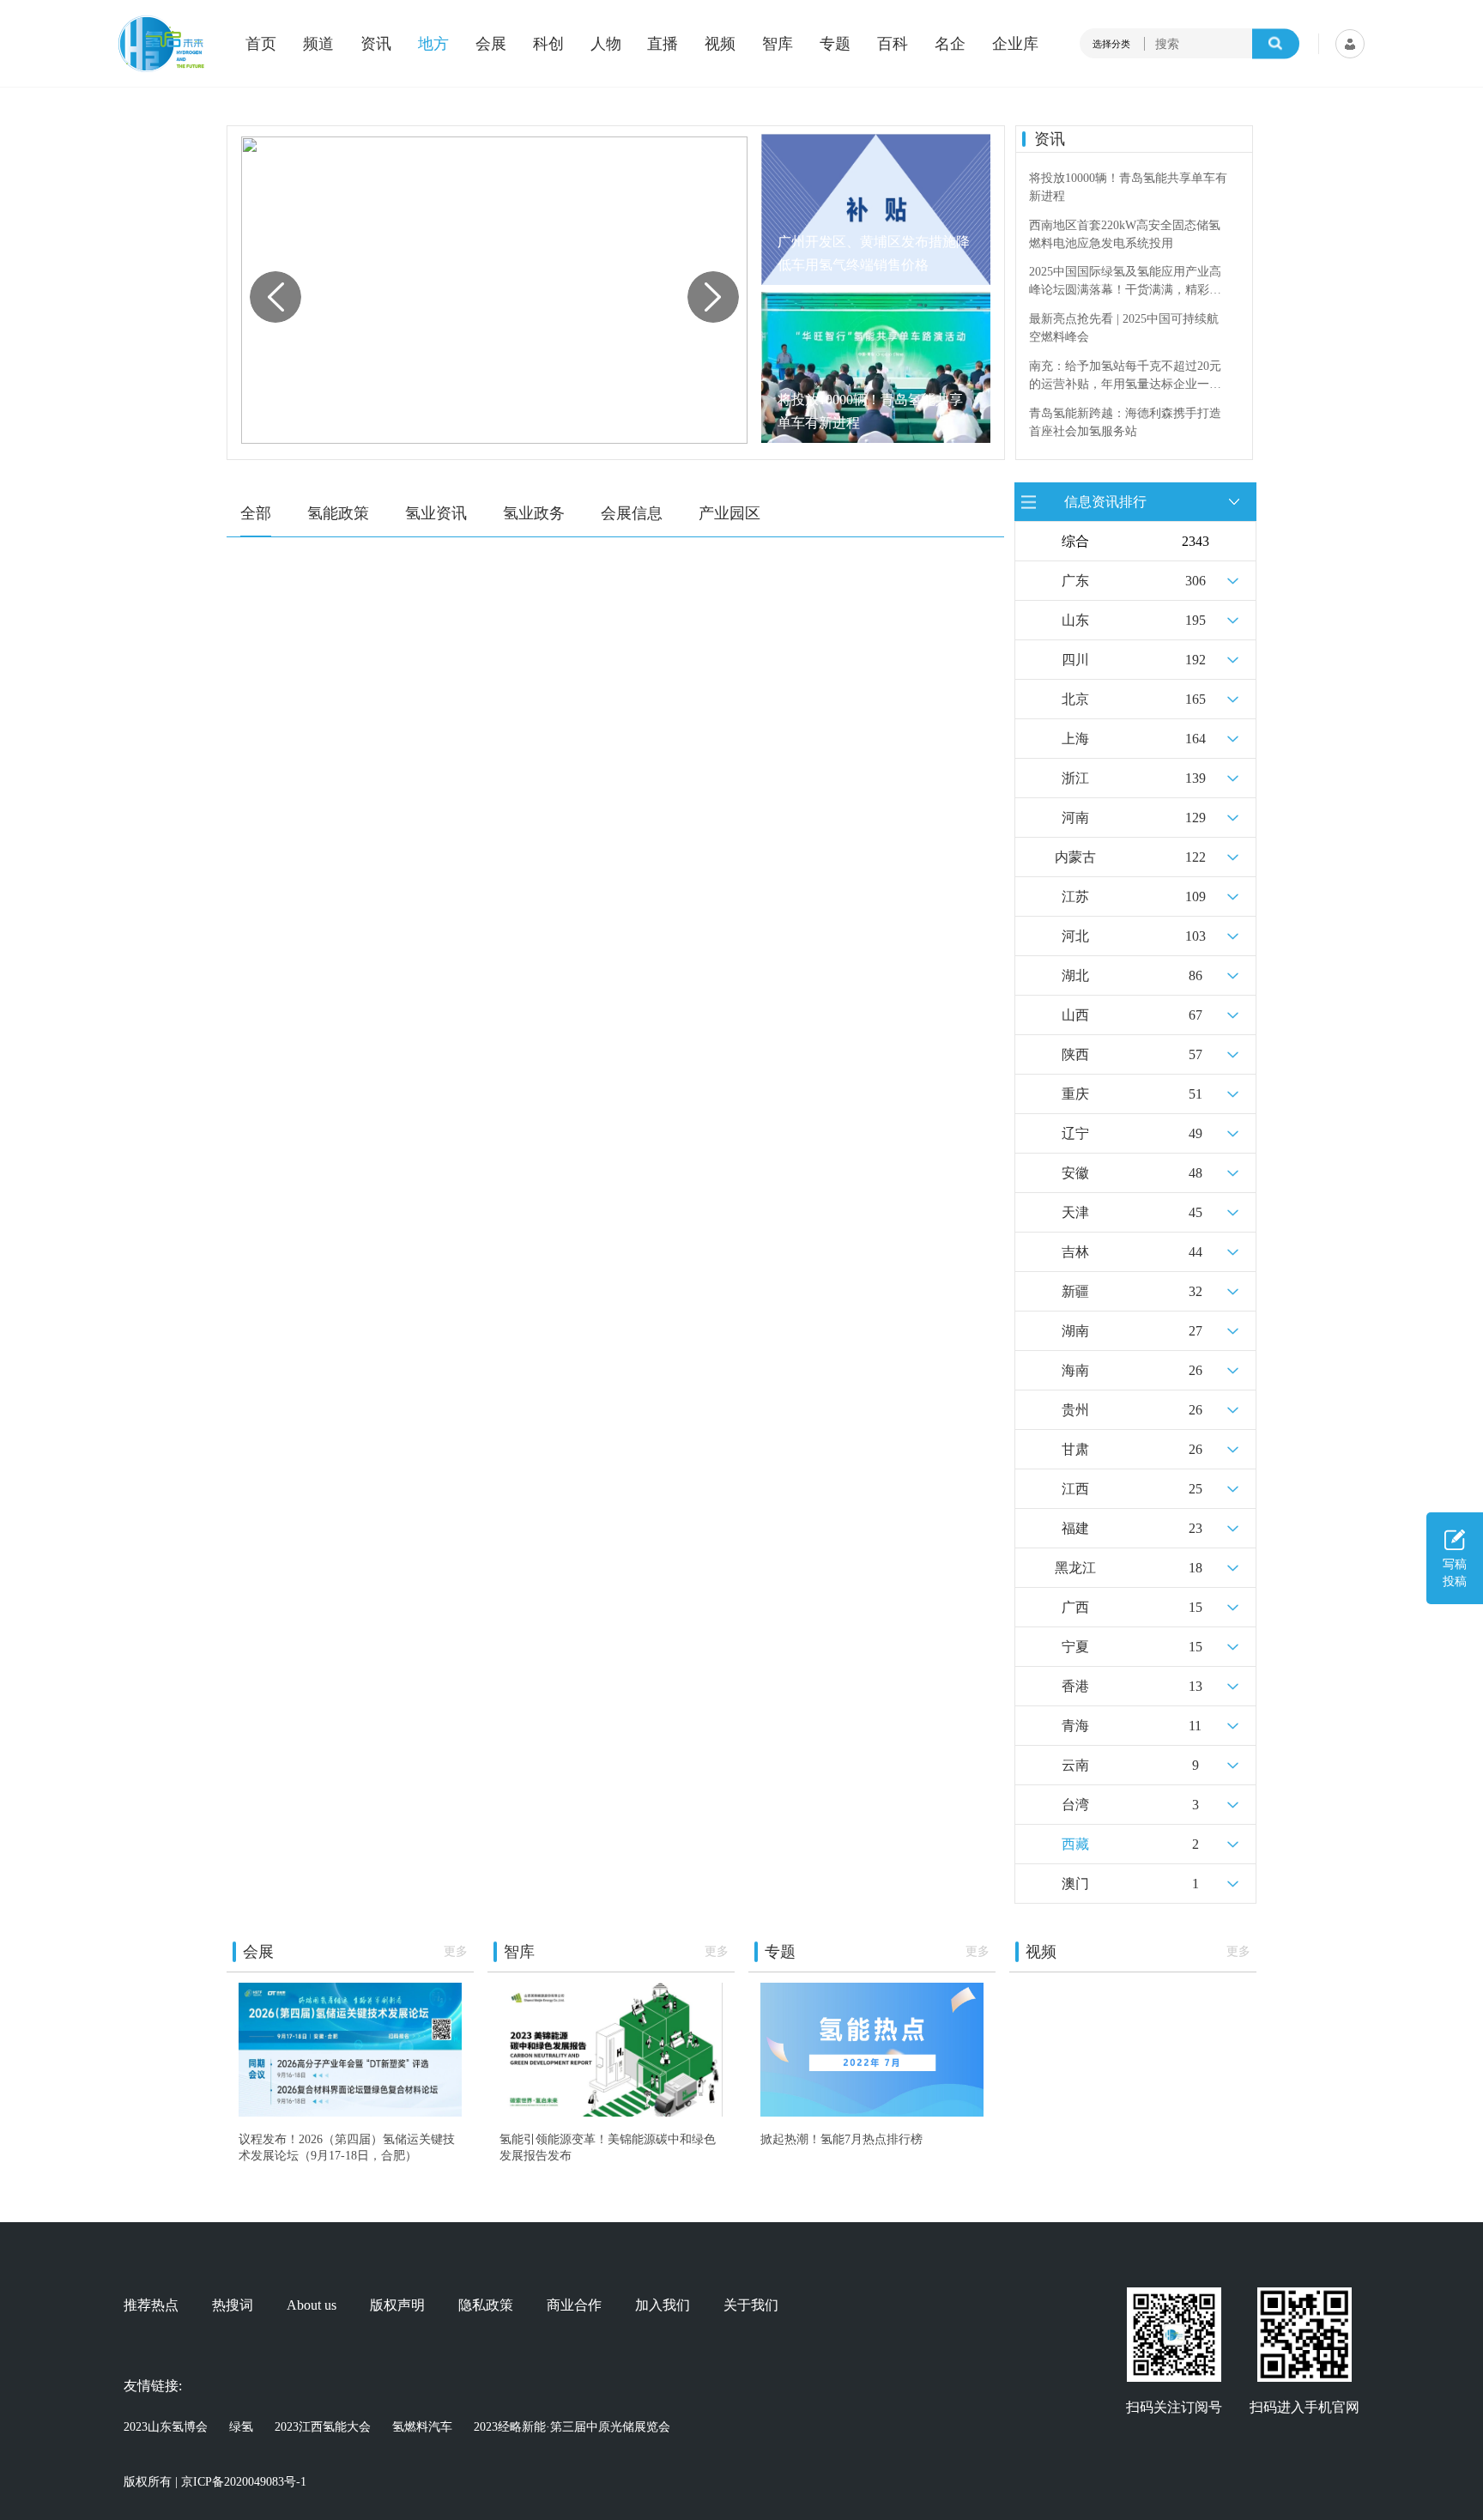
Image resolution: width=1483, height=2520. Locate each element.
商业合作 (574, 2305)
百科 (893, 44)
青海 (1075, 1726)
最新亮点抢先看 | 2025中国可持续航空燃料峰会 (1124, 328)
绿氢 (241, 2427)
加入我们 (663, 2305)
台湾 (1075, 1805)
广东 (1075, 581)
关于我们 (751, 2305)
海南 (1075, 1370)
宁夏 (1075, 1647)
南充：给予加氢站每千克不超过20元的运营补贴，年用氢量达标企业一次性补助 (1125, 376)
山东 (1075, 620)
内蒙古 (1075, 857)
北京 (1075, 699)
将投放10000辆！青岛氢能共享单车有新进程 (870, 411)
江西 (1075, 1489)
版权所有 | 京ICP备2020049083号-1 (215, 2482)
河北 (1075, 936)
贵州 (1075, 1410)
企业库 (1015, 44)
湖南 (1075, 1331)
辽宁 (1075, 1133)
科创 (548, 44)
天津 (1075, 1212)
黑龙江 (1075, 1568)
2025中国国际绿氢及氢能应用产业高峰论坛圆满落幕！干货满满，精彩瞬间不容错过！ (1125, 282)
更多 (456, 1951)
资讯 (376, 44)
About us (312, 2305)
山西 (1075, 1015)
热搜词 (233, 2305)
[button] (713, 297)
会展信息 (632, 513)
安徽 (1075, 1173)
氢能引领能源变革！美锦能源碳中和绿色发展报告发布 (608, 2147)
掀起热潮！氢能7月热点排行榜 (841, 2139)
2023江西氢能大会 (323, 2427)
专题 (835, 44)
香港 (1075, 1686)
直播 (663, 44)
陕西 (1075, 1054)
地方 (433, 44)
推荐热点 (151, 2305)
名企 (950, 44)
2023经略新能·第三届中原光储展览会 (572, 2427)
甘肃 (1075, 1449)
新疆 (1075, 1291)
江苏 (1075, 897)
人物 (606, 44)
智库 (778, 44)
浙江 (1075, 778)
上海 (1075, 739)
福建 (1075, 1528)
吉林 (1075, 1252)
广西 (1075, 1607)
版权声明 (397, 2305)
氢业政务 (534, 513)
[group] (494, 290)
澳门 (1075, 1884)
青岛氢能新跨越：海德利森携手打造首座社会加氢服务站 (1125, 422)
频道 (318, 44)
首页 (261, 44)
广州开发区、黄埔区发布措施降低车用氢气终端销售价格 (874, 253)
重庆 (1075, 1094)
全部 (256, 513)
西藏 (1075, 1844)
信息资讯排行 (1105, 501)
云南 (1075, 1765)
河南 (1075, 818)
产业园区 (729, 513)
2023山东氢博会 (166, 2427)
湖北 (1075, 975)
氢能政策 (338, 513)
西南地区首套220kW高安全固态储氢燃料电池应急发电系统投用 (1125, 234)
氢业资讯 (436, 513)
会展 (491, 44)
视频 (720, 44)
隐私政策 (486, 2305)
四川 (1075, 660)
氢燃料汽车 (422, 2427)
